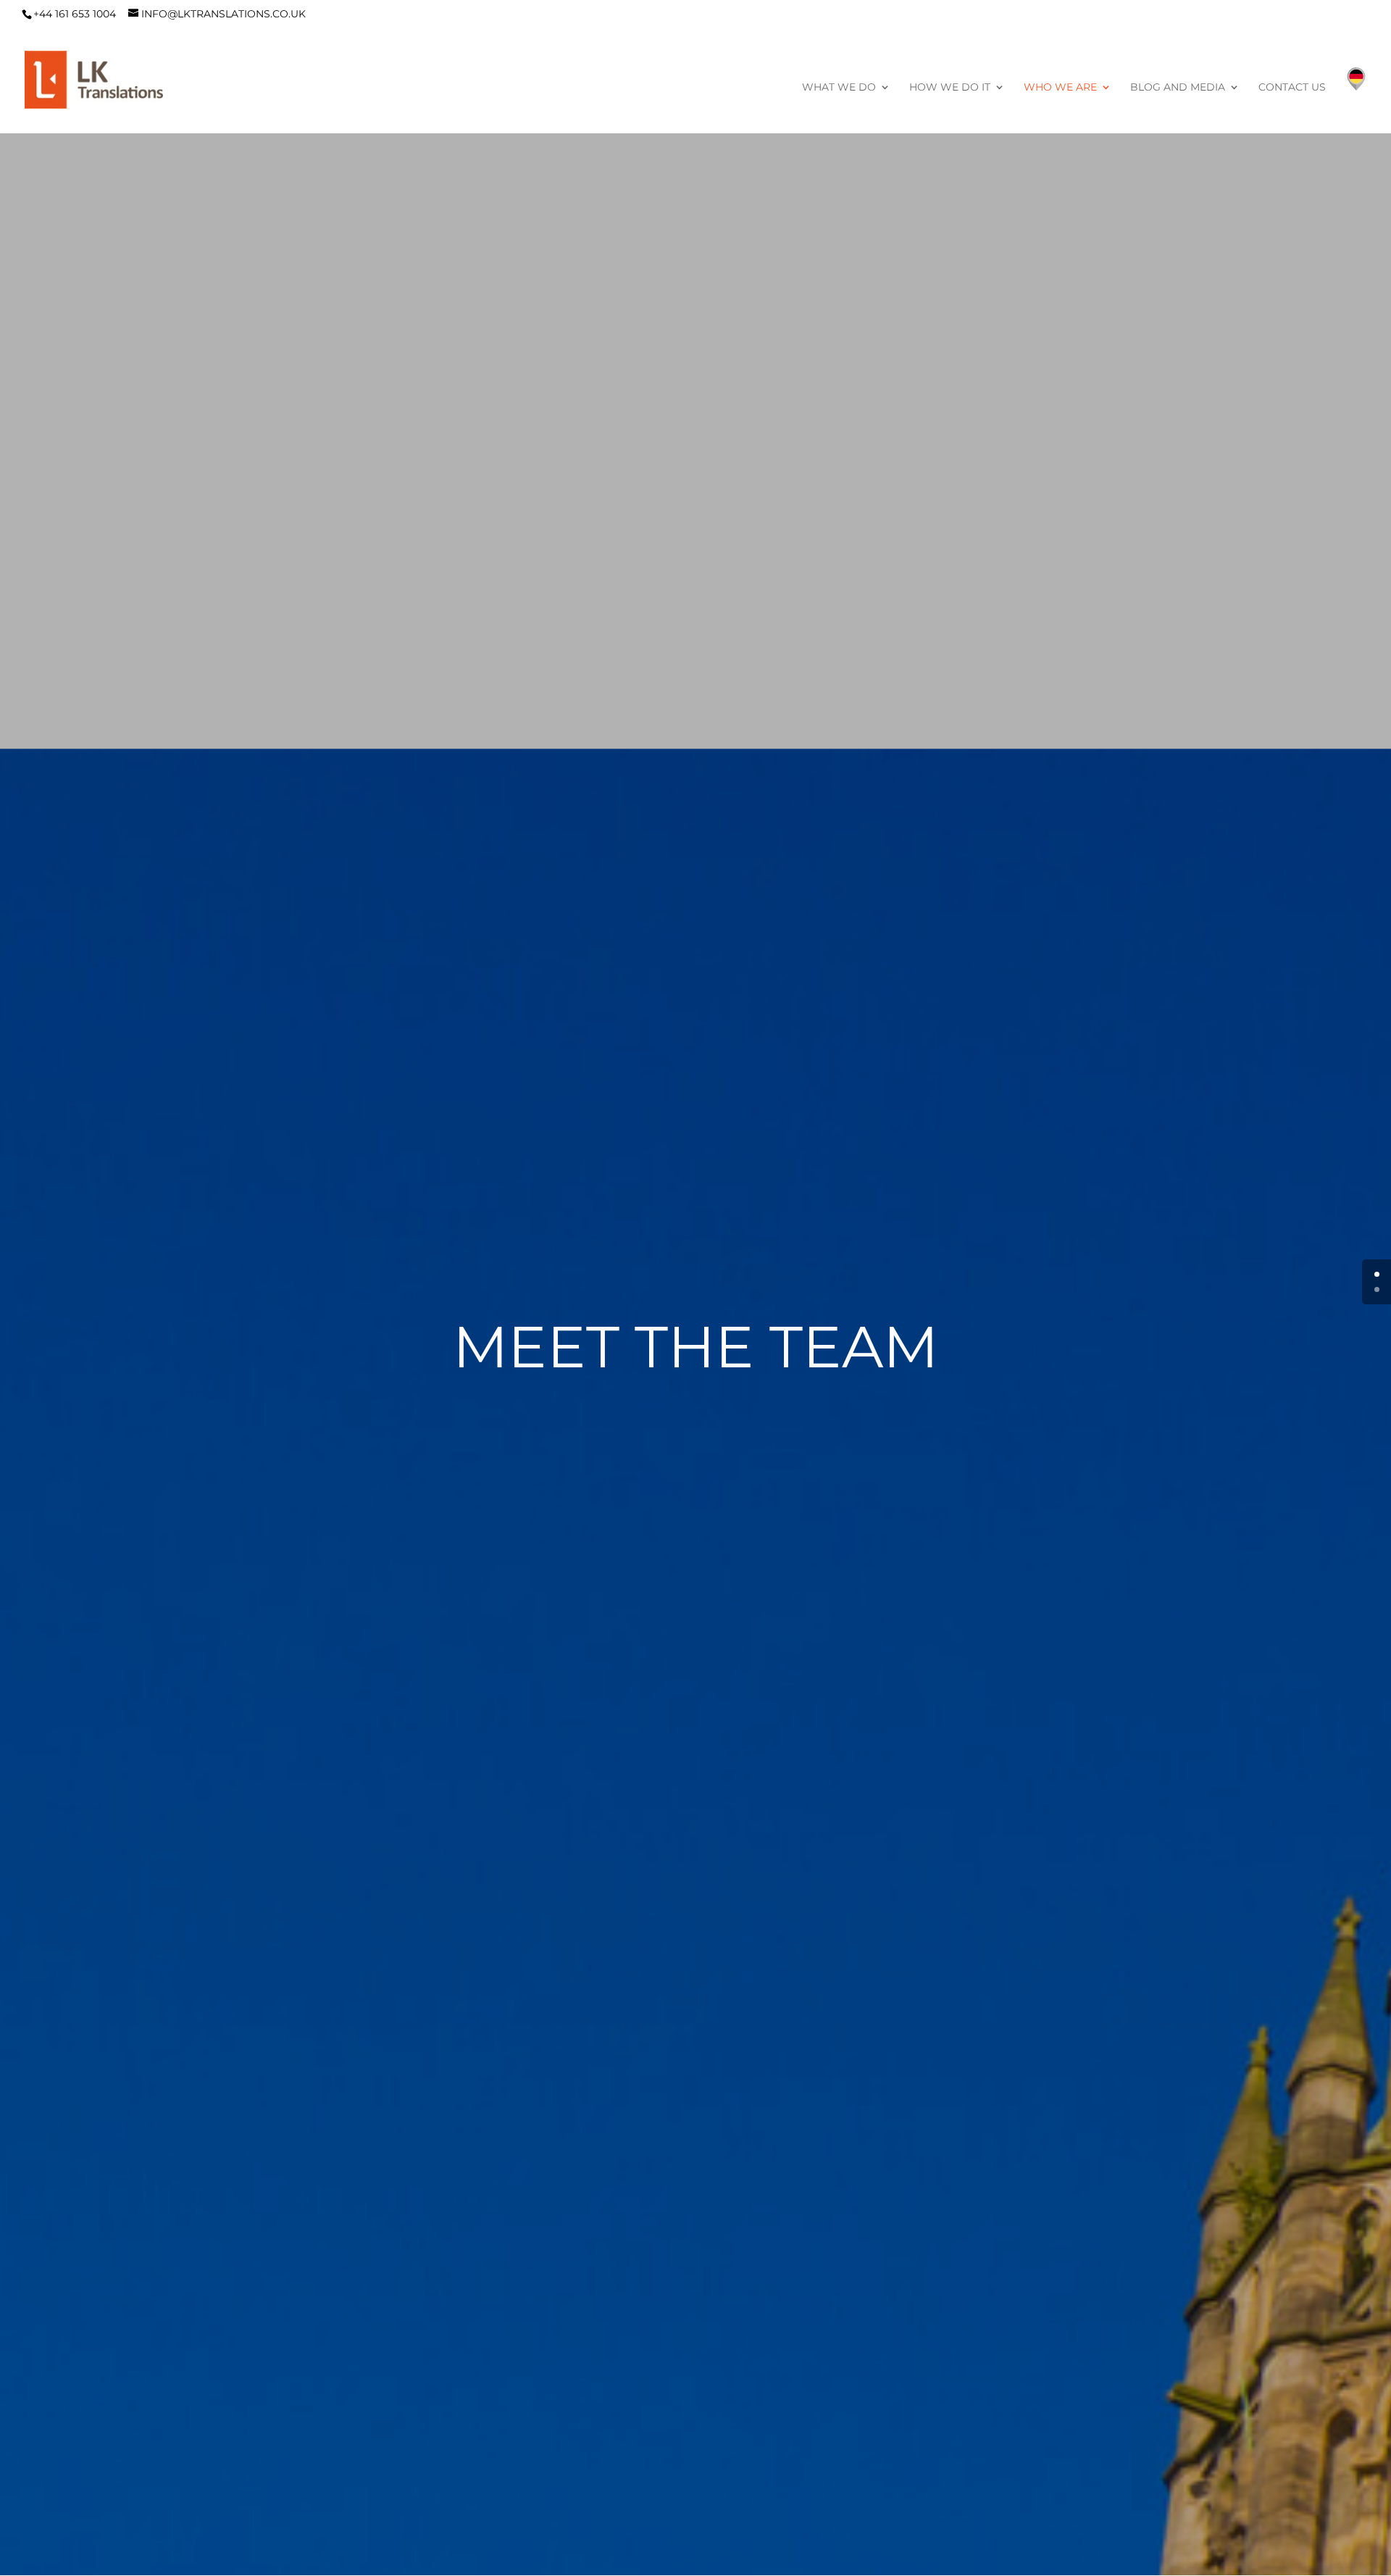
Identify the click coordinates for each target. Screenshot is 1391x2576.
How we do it (950, 88)
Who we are (1060, 88)
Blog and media (1178, 88)
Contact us (1292, 88)
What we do (839, 88)
